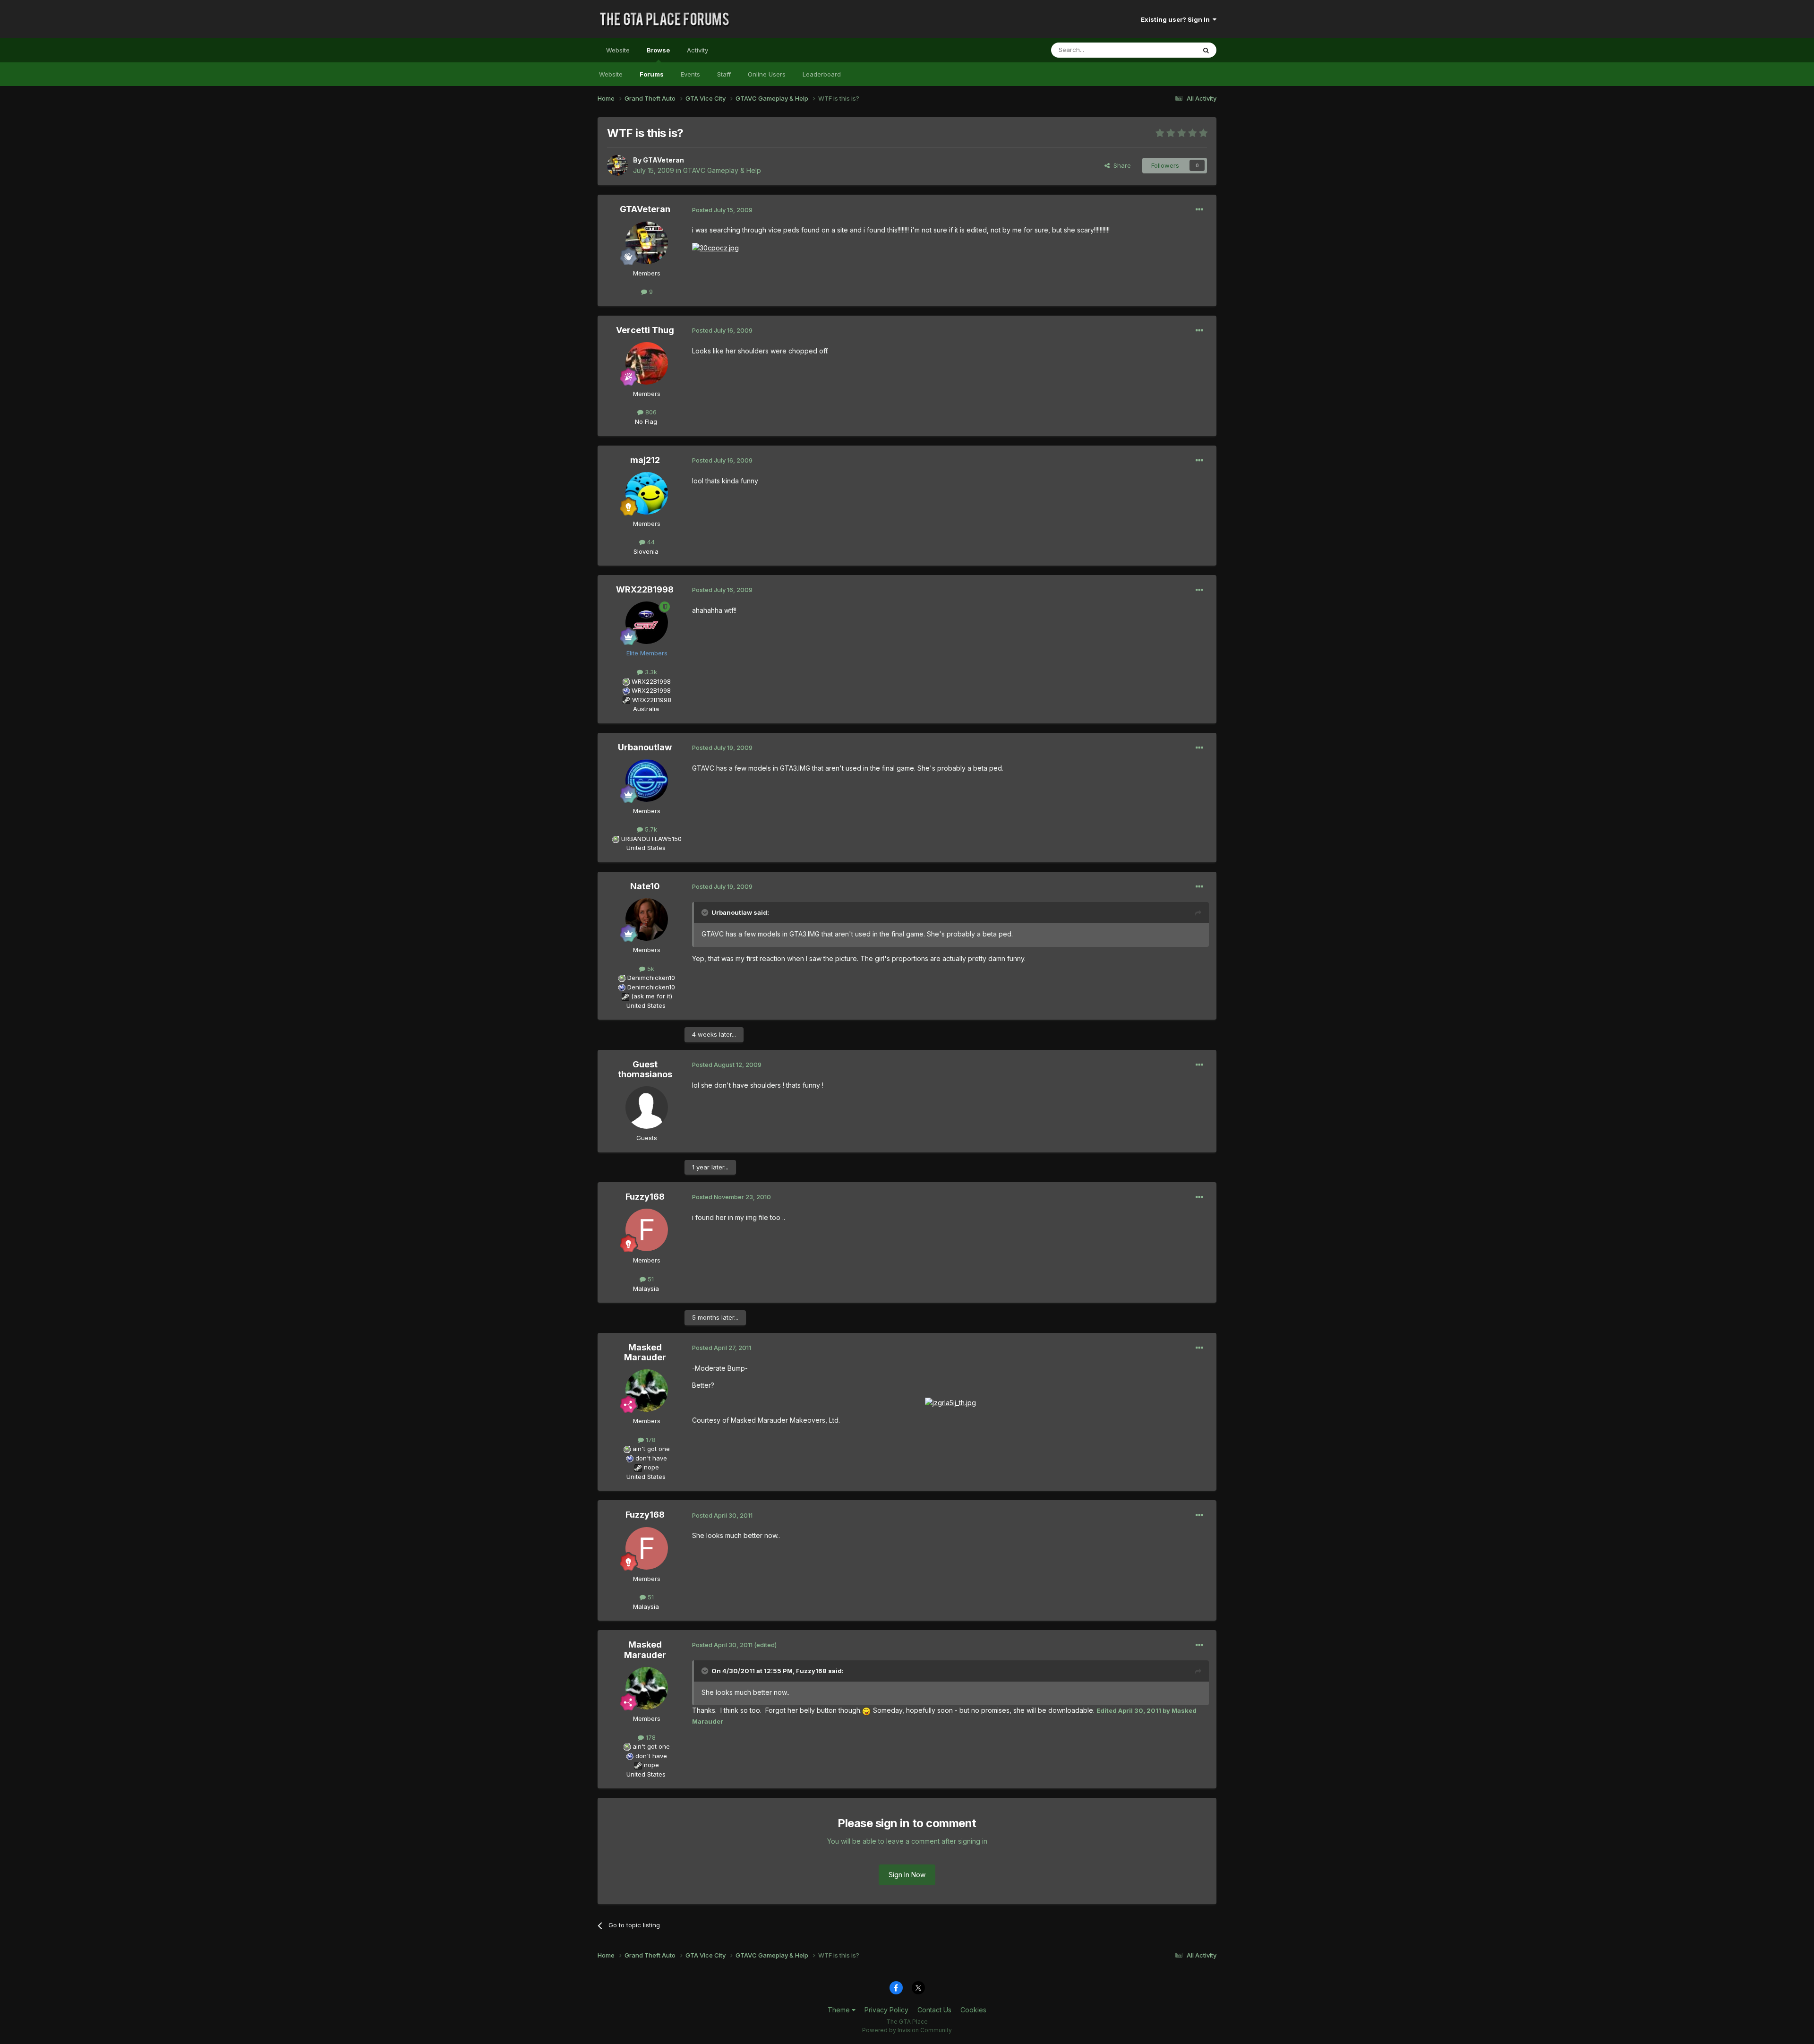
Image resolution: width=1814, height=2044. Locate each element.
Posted (722, 210)
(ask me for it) (652, 996)
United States (646, 848)
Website (618, 50)
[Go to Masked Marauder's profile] (647, 1391)
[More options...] (1199, 210)
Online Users (767, 74)
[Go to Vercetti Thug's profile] (647, 363)
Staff (724, 74)
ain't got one (651, 1449)
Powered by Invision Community (907, 2030)
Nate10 (645, 886)
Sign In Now (907, 1875)
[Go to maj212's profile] (647, 493)
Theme (840, 2010)
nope (651, 1467)
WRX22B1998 (645, 589)
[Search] (1206, 50)
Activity (697, 50)
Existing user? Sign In (1177, 19)
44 (650, 542)
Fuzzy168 (645, 1197)
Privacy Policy (886, 2010)
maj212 (645, 460)
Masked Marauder (645, 1353)
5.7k (650, 829)
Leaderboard (822, 74)
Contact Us (934, 2010)
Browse (658, 50)
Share (1120, 165)
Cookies (973, 2010)
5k (650, 969)
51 (650, 1279)
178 (650, 1440)
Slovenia (646, 551)
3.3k (650, 672)
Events (690, 74)
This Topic (1168, 50)
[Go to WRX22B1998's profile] (647, 623)
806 (650, 412)
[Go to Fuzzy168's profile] (647, 1230)
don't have (651, 1458)
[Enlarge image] (715, 247)
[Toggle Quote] (706, 912)
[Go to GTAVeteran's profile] (617, 165)
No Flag (646, 421)
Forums (652, 74)
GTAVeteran (663, 160)
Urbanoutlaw (645, 747)
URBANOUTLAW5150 (651, 839)
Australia (646, 709)
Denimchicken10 (651, 978)
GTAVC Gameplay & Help (722, 170)
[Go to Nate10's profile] (647, 919)
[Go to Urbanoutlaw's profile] (647, 781)
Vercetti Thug (645, 330)
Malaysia (646, 1288)
